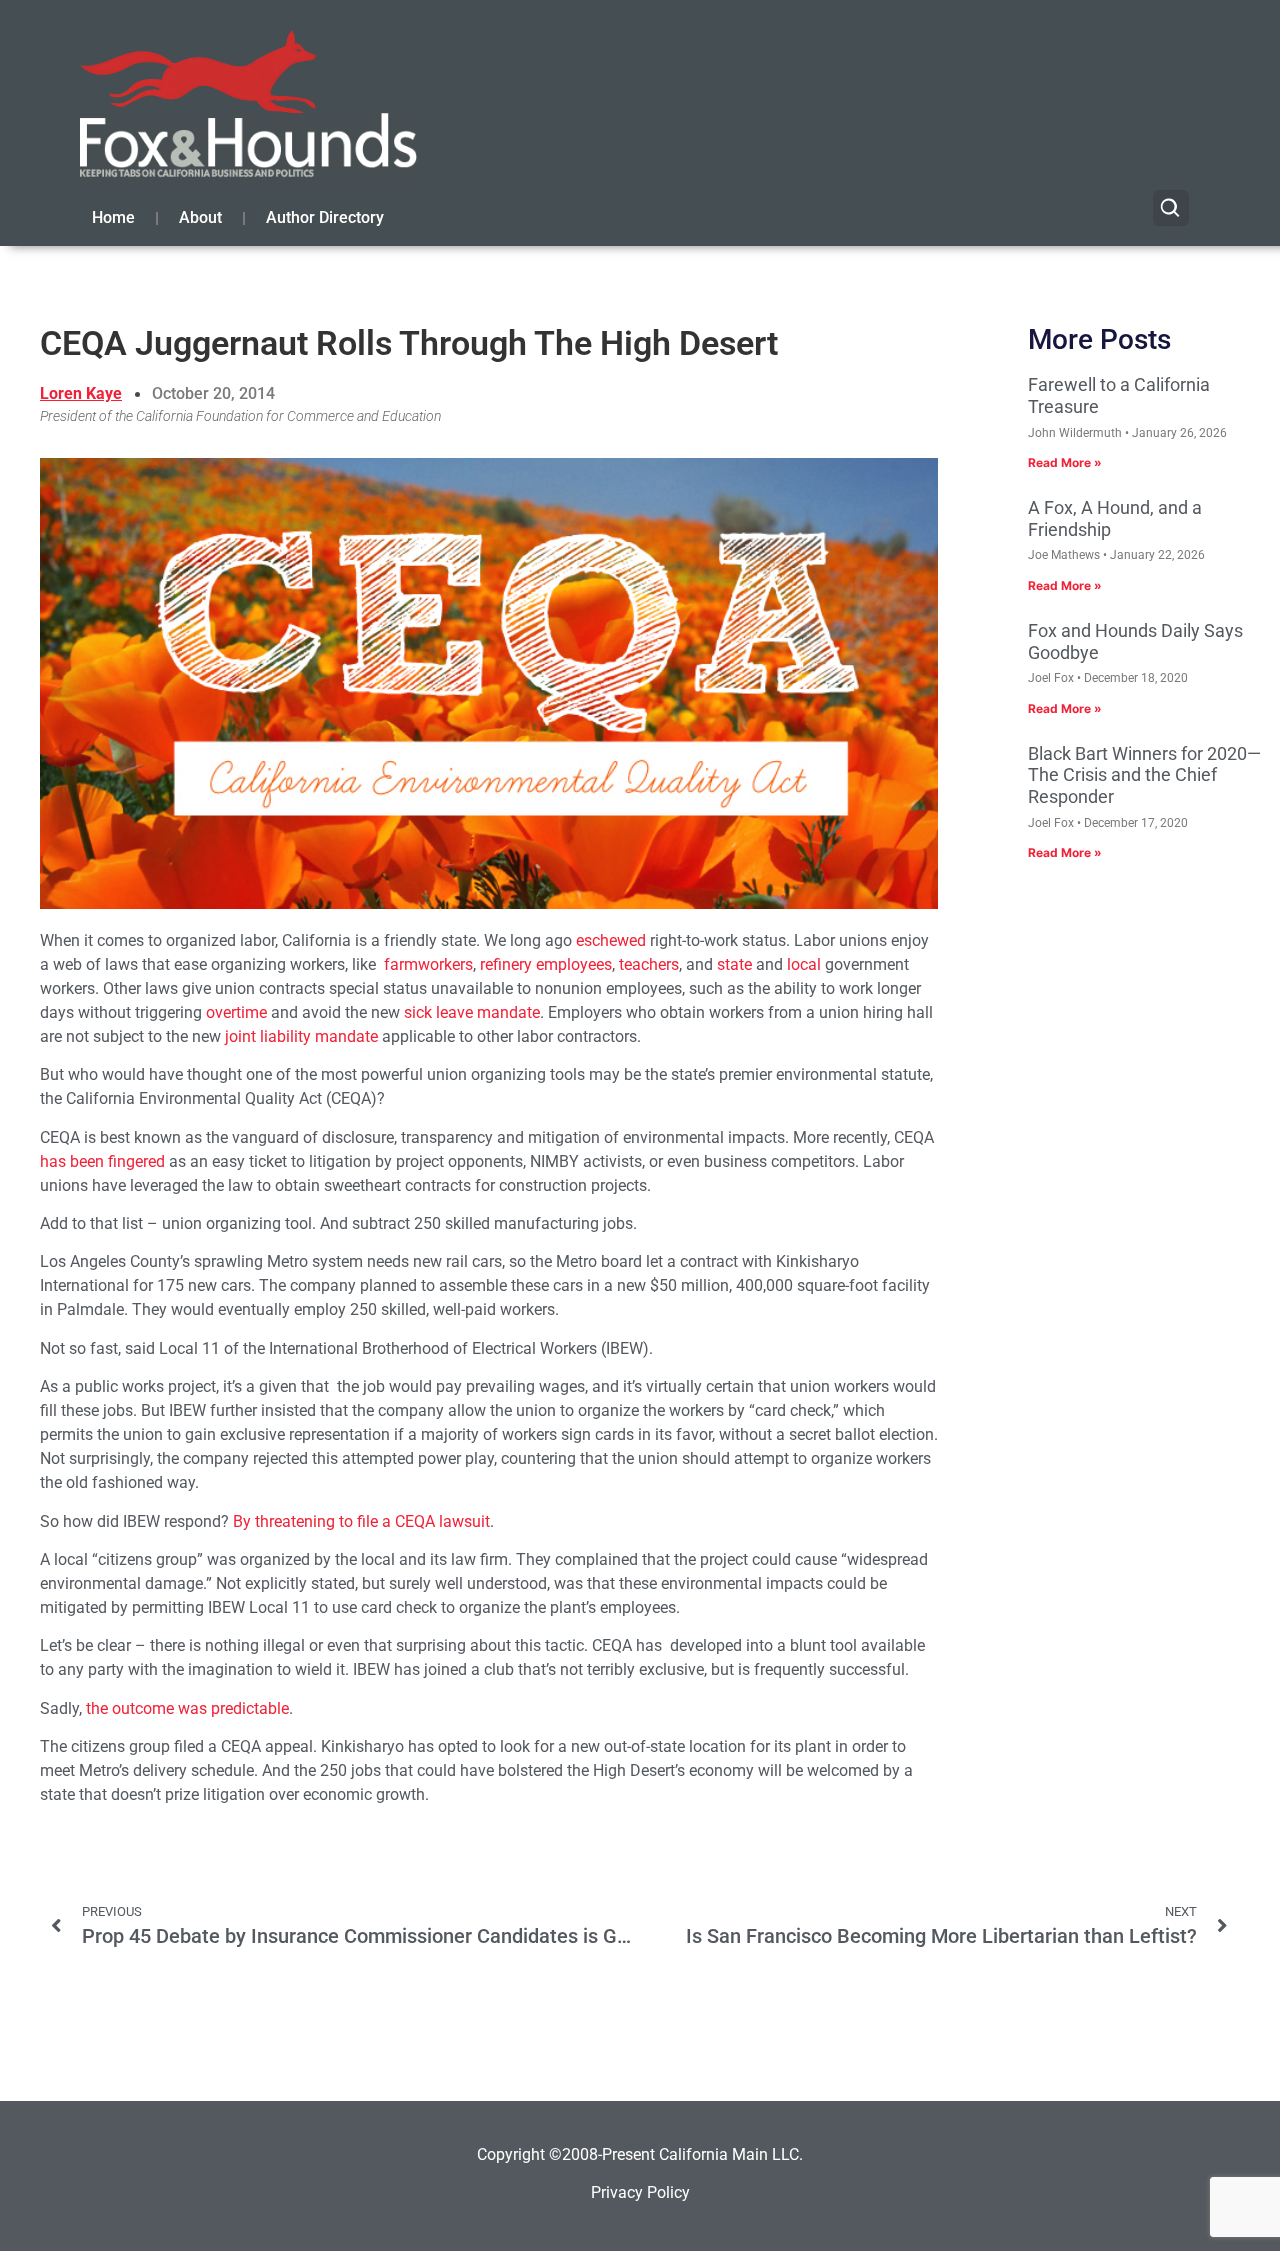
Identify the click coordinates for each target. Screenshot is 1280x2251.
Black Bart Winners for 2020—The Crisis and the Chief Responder (1144, 775)
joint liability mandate (301, 1036)
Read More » (1065, 462)
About (200, 217)
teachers (649, 964)
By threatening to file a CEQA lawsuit (361, 1521)
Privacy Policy (640, 2192)
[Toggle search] (1171, 208)
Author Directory (325, 217)
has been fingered (102, 1161)
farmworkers (428, 964)
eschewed (611, 940)
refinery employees (546, 964)
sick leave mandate (472, 1012)
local (804, 964)
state (734, 964)
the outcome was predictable (187, 1708)
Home (113, 217)
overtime (236, 1012)
